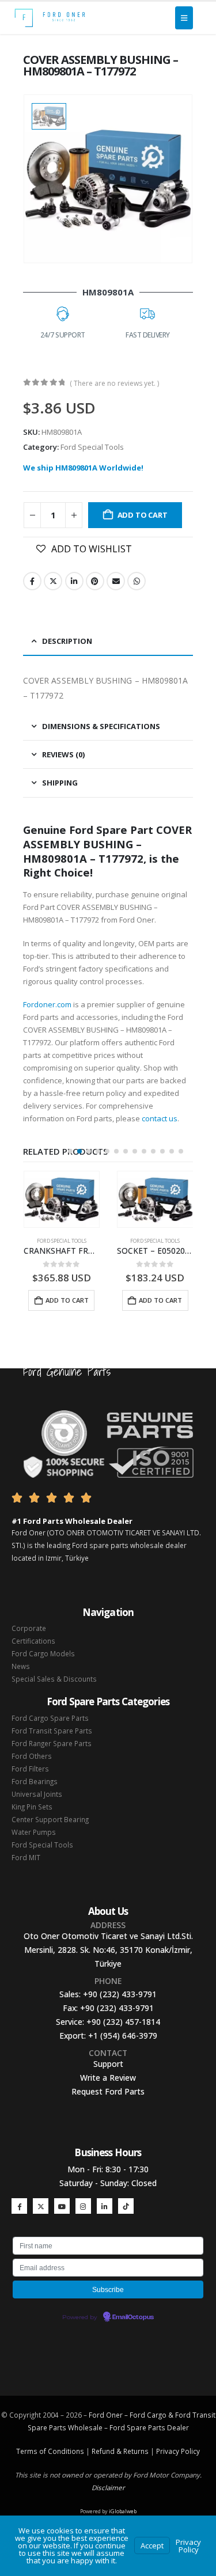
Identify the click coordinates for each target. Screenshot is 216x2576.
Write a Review (108, 2078)
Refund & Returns (120, 2451)
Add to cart (143, 515)
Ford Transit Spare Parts (52, 1731)
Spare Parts (146, 2427)
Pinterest (95, 581)
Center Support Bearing (50, 1819)
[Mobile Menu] (184, 18)
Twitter (53, 581)
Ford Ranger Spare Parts (52, 1743)
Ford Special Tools (92, 447)
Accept (152, 2545)
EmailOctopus (133, 2317)
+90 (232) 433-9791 (120, 1994)
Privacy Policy (178, 2451)
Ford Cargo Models (43, 1653)
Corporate (29, 1628)
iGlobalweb (123, 2511)
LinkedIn (74, 581)
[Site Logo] (50, 18)
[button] (70, 1151)
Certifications (33, 1641)
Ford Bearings (35, 1781)
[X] (41, 2206)
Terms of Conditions (50, 2451)
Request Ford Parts (108, 2091)
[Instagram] (83, 2206)
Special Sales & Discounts (54, 1679)
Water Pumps (34, 1832)
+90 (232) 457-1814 (123, 2022)
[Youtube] (62, 2206)
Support (108, 2064)
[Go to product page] (62, 1200)
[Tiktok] (126, 2206)
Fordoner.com (47, 1004)
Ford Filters (30, 1769)
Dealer (177, 2427)
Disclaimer (108, 2487)
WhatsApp (137, 581)
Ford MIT (26, 1857)
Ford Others (32, 1756)
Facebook (32, 581)
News (21, 1666)
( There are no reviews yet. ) (114, 383)
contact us (160, 1118)
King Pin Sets (32, 1807)
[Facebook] (19, 2206)
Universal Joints (37, 1794)
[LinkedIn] (105, 2206)
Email (116, 581)
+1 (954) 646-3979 (123, 2036)
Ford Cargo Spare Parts (50, 1718)
